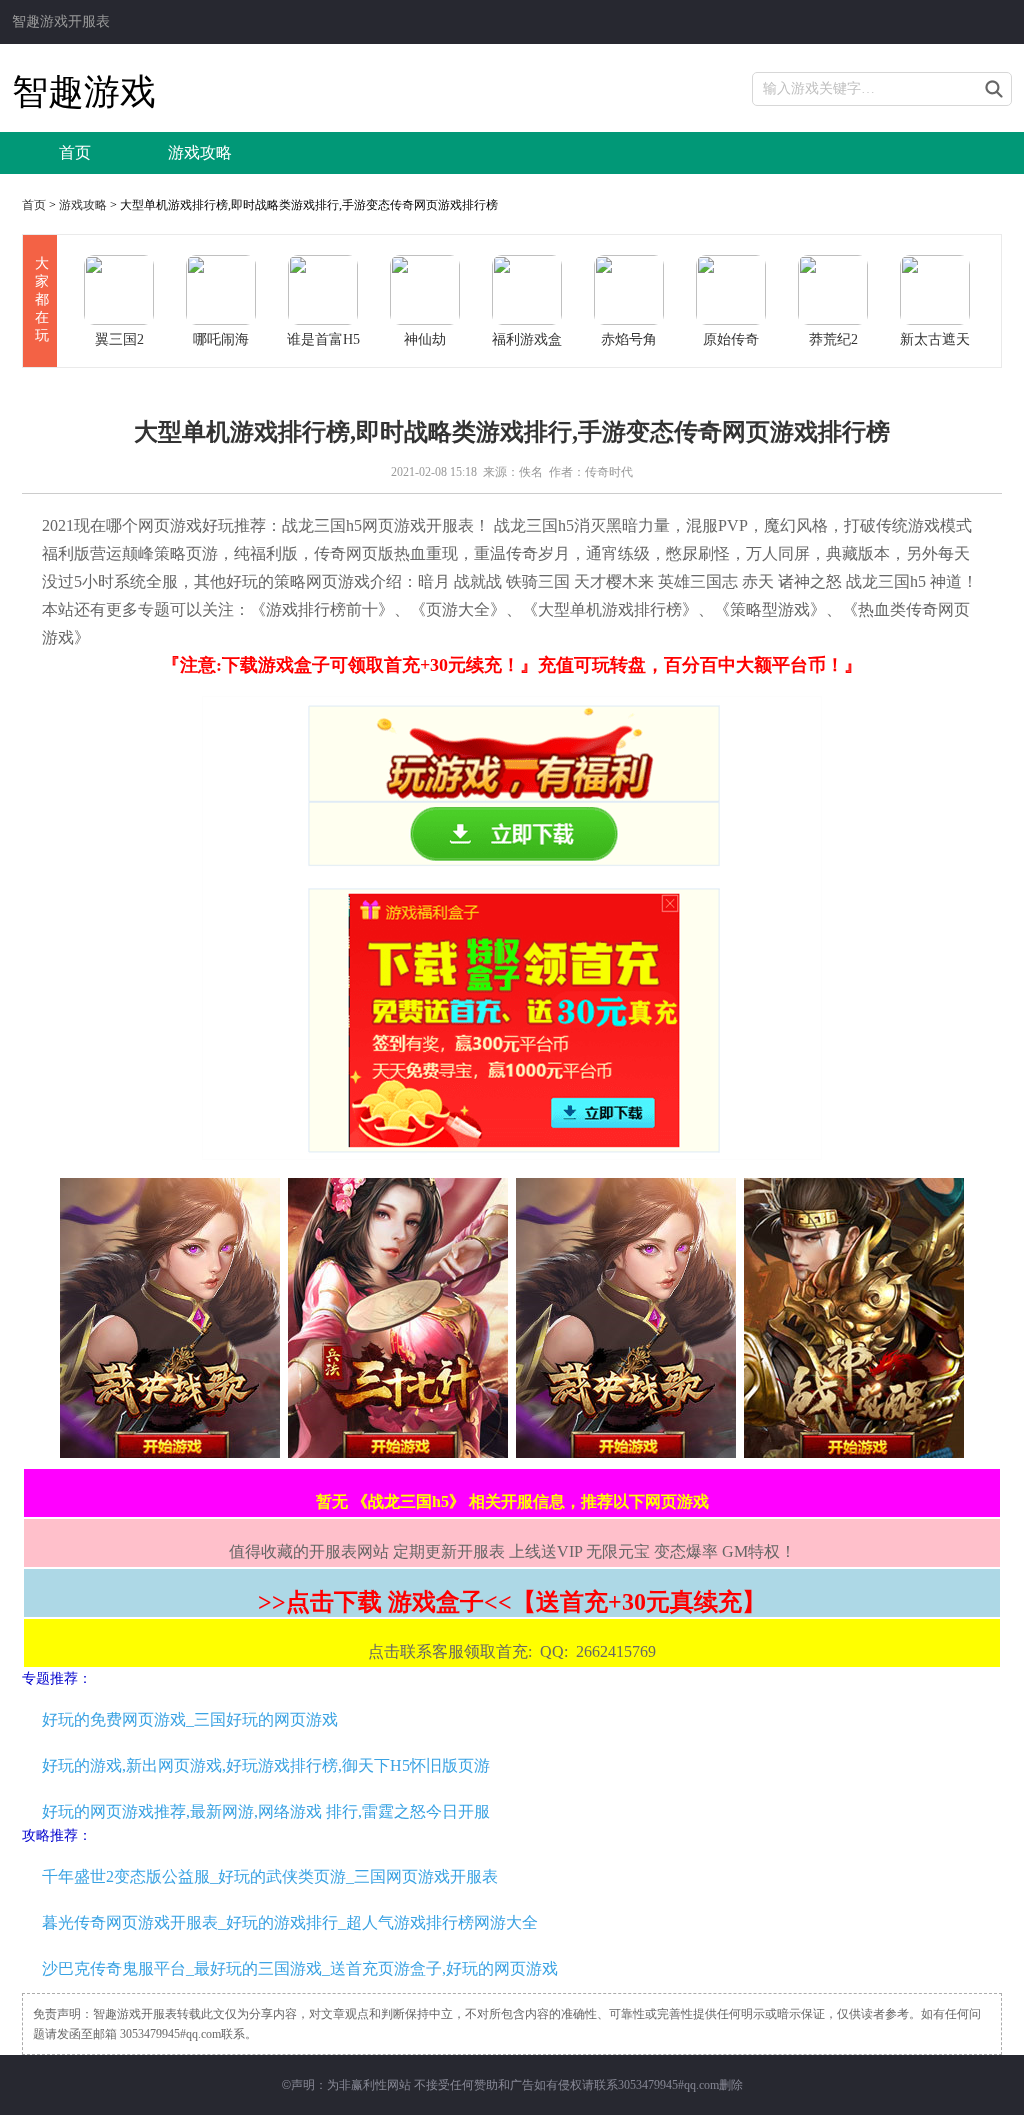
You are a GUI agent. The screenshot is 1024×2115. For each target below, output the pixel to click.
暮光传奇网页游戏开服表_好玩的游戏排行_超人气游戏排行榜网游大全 (290, 1922)
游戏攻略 (200, 152)
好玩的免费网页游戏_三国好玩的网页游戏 (190, 1719)
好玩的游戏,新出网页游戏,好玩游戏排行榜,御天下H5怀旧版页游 (266, 1765)
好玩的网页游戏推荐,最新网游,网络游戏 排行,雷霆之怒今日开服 (266, 1811)
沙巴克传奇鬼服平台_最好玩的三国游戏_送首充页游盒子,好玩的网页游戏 (300, 1968)
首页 (75, 152)
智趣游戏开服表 (61, 21)
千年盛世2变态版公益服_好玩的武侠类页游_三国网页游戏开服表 (270, 1876)
